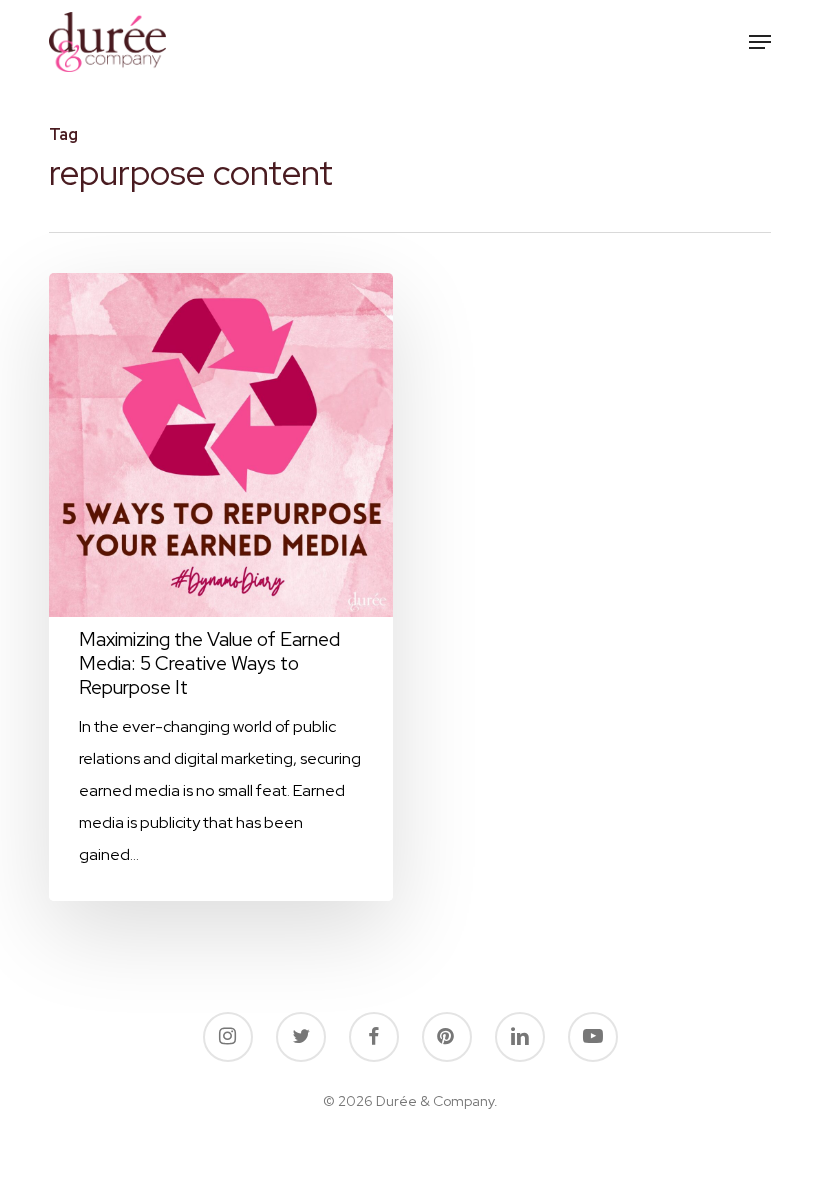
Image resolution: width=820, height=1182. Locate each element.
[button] (760, 42)
